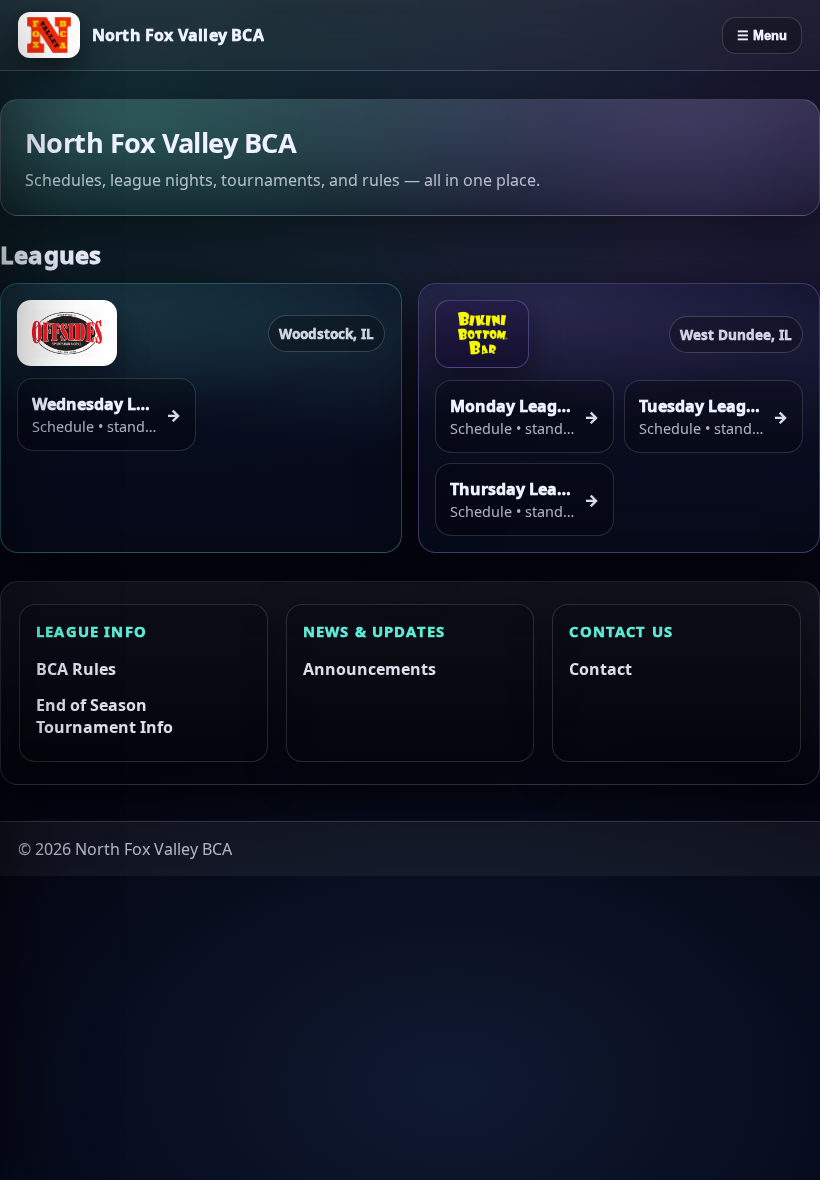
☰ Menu (762, 35)
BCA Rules (76, 669)
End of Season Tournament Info (104, 716)
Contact (600, 669)
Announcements (369, 669)
